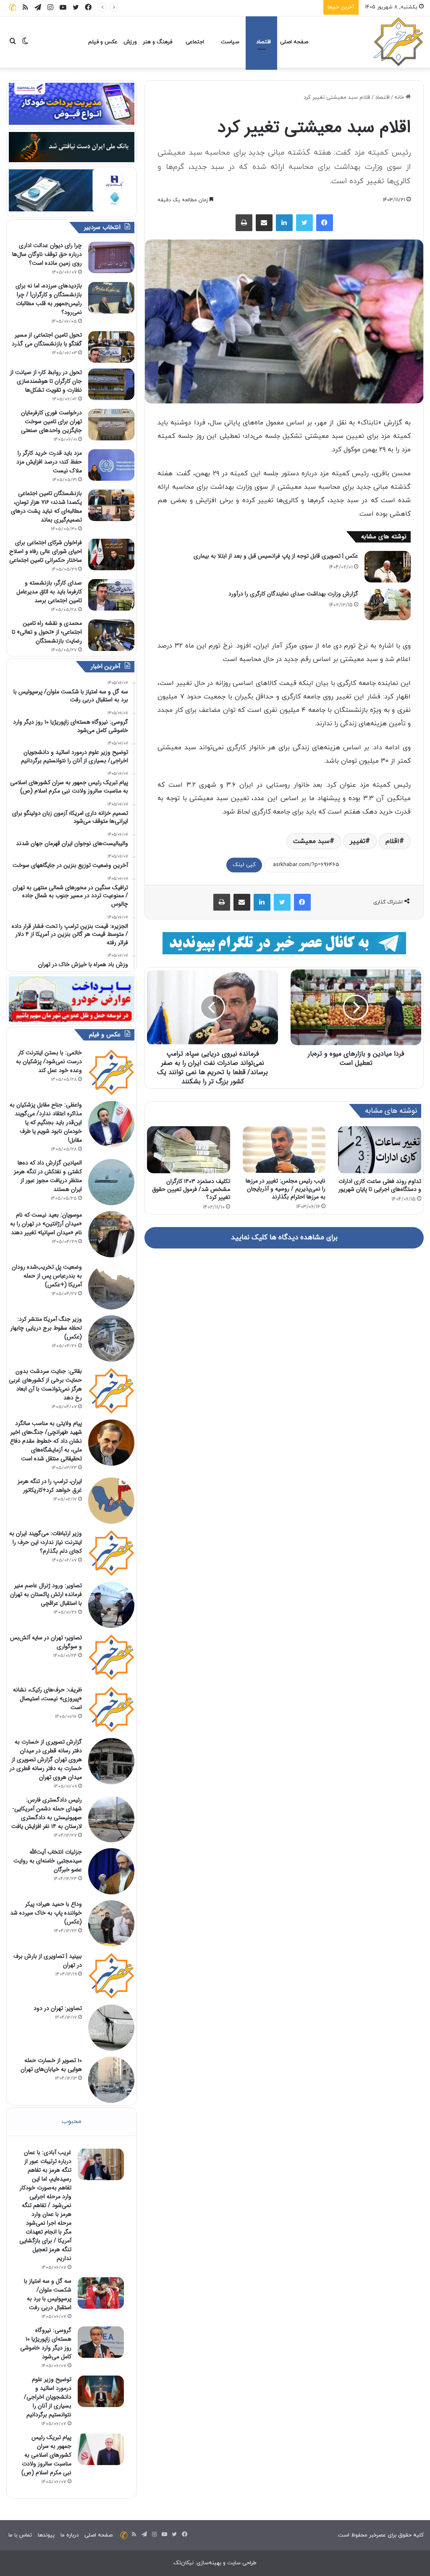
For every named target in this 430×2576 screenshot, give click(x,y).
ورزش (130, 42)
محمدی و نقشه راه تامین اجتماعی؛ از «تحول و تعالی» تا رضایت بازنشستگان (47, 632)
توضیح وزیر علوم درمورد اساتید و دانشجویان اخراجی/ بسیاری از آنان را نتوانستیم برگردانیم (48, 2397)
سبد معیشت (311, 841)
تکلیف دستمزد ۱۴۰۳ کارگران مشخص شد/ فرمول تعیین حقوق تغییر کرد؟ (191, 1189)
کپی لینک (244, 865)
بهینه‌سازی (209, 2563)
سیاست (230, 42)
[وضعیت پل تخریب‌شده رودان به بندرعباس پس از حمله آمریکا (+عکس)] (111, 1286)
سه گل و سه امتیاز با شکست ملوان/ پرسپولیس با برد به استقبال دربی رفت (48, 2294)
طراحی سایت (242, 2563)
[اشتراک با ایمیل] (264, 223)
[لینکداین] (284, 223)
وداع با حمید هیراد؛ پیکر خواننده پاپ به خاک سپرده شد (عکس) (46, 1913)
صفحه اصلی (294, 42)
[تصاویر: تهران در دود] (111, 2028)
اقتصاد (264, 42)
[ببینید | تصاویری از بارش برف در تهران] (111, 1975)
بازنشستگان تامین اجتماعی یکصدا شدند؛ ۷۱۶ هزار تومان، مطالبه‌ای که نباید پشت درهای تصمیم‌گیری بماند (46, 507)
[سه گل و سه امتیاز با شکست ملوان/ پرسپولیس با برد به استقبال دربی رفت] (101, 2293)
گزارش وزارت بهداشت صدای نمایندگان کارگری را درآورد (293, 594)
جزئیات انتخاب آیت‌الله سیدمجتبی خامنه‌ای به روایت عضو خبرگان (48, 1861)
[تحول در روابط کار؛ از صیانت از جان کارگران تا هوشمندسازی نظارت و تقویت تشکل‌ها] (111, 384)
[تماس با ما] (13, 7)
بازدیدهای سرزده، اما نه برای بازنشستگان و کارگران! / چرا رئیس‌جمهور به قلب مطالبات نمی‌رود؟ (49, 299)
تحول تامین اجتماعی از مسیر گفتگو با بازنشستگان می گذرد (47, 339)
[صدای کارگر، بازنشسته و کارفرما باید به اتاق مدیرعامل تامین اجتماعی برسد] (111, 595)
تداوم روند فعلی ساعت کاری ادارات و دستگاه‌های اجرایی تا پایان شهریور (380, 1185)
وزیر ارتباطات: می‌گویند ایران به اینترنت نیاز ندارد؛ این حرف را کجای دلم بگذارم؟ (46, 1542)
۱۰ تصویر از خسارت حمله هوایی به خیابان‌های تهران (51, 2065)
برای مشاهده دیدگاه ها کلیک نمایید (284, 1238)
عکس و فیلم (103, 42)
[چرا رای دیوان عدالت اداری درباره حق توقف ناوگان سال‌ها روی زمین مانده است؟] (111, 257)
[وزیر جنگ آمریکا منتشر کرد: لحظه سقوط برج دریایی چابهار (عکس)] (111, 1338)
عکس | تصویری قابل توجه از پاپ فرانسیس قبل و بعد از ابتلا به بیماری (276, 556)
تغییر (358, 841)
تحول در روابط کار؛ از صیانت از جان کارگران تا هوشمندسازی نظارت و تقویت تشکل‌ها (46, 381)
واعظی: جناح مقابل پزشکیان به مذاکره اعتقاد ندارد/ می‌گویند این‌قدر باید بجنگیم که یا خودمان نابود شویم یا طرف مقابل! (46, 1122)
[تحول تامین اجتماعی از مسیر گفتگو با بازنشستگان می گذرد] (111, 347)
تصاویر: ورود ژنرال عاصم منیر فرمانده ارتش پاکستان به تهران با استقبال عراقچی (46, 1594)
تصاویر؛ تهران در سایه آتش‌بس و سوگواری (46, 1642)
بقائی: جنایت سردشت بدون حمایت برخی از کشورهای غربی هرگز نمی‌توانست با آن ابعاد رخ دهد (45, 1384)
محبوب (72, 2122)
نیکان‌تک (184, 2563)
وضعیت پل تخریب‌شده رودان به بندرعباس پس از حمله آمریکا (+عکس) (47, 1276)
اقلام (392, 841)
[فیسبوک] (325, 223)
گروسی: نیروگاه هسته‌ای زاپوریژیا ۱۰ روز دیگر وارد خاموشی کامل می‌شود (237, 7)
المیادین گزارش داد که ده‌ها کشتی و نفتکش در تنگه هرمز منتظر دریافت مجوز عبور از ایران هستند (48, 1176)
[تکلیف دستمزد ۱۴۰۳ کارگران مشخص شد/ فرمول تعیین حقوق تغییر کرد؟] (189, 1150)
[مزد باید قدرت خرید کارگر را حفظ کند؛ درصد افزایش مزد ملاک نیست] (111, 465)
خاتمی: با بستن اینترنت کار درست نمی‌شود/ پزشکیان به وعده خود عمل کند (49, 1061)
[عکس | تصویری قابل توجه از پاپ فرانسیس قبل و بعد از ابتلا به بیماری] (388, 567)
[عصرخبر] (399, 42)
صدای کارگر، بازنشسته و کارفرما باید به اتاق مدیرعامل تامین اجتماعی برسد (49, 592)
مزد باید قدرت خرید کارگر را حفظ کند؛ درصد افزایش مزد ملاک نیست (49, 462)
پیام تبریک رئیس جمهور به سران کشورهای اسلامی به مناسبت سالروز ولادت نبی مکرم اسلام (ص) (46, 2455)
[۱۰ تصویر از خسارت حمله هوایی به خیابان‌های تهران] (111, 2080)
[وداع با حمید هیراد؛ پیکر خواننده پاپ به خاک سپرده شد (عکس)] (111, 1923)
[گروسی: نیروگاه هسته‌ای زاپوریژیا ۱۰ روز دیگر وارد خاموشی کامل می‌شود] (101, 2342)
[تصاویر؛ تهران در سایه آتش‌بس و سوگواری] (111, 1657)
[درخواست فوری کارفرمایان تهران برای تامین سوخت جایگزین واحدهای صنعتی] (111, 425)
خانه (400, 97)
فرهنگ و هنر (157, 42)
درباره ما (69, 2535)
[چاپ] (244, 223)
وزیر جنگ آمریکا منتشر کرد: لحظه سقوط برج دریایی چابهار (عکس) (46, 1328)
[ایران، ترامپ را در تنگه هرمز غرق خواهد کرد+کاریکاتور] (111, 1501)
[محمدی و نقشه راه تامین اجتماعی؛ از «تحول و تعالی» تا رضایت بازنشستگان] (111, 635)
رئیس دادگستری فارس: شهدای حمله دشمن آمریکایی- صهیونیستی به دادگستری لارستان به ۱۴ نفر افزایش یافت (47, 1813)
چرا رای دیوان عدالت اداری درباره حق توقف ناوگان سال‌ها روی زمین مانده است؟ (47, 254)
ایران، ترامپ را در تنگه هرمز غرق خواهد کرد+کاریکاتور (50, 1486)
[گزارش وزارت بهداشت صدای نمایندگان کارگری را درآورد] (388, 604)
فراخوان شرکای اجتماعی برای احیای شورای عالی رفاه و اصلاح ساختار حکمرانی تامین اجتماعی (46, 551)
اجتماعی (195, 42)
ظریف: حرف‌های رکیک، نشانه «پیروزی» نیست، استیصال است (47, 1699)
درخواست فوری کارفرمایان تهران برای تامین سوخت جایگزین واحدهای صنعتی (51, 421)
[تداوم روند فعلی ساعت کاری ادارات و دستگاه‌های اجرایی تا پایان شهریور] (380, 1150)
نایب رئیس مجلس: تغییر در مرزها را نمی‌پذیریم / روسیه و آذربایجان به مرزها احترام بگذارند (286, 1189)
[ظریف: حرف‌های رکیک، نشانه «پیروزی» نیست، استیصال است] (111, 1709)
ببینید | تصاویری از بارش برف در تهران (48, 1961)
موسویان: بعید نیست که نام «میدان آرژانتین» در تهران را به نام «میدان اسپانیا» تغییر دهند (46, 1224)
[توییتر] (304, 223)
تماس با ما (20, 2535)
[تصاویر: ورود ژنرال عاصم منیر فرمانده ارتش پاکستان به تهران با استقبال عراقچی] (111, 1605)
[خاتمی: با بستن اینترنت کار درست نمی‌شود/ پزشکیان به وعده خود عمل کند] (111, 1072)
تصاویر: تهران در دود (58, 2008)
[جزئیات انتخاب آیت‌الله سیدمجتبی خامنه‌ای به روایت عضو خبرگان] (111, 1871)
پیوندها (46, 2535)
